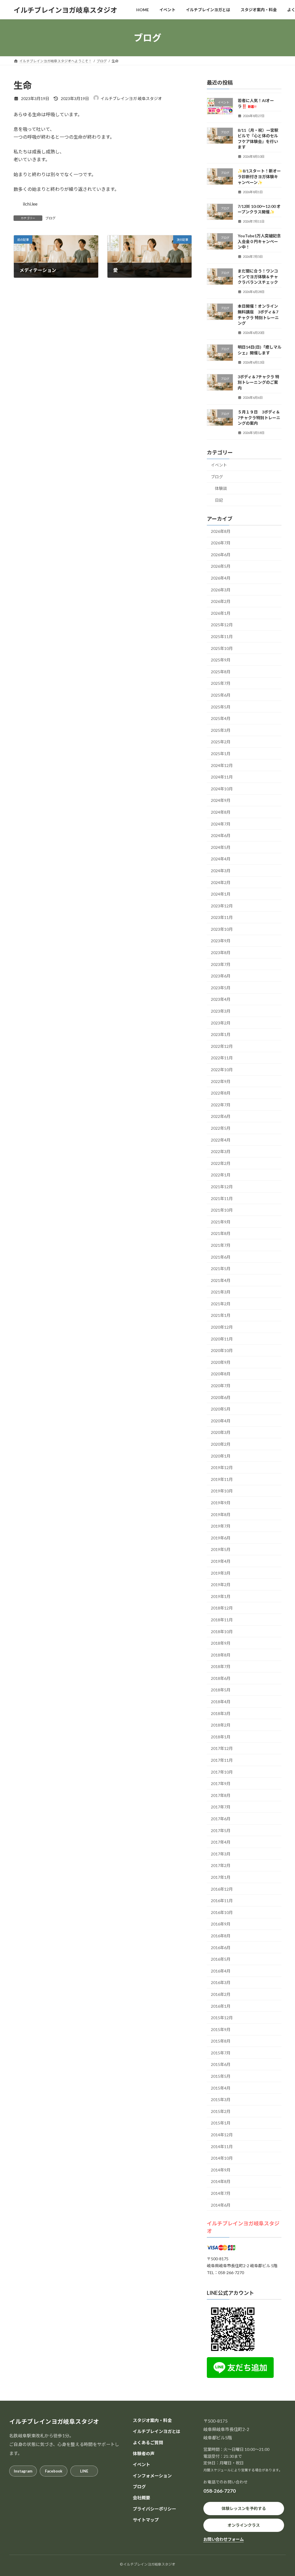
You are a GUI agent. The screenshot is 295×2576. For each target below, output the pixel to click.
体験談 (221, 489)
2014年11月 (222, 2147)
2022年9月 (221, 1081)
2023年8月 (221, 953)
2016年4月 (221, 1971)
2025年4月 (221, 718)
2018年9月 (221, 1643)
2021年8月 (221, 1234)
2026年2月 (221, 601)
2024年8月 (221, 812)
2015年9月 (221, 2029)
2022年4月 (221, 1140)
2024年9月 (221, 801)
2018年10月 (222, 1632)
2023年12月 (222, 906)
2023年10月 (222, 929)
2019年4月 (221, 1561)
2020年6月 (221, 1397)
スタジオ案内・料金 (152, 2420)
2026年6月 (221, 555)
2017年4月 (221, 1842)
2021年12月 (222, 1187)
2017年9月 (221, 1784)
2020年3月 (221, 1433)
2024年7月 (221, 824)
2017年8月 (221, 1795)
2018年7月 (221, 1666)
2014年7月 (221, 2193)
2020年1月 (221, 1456)
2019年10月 (222, 1491)
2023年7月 (221, 964)
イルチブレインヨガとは (157, 2432)
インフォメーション (152, 2476)
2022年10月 (222, 1070)
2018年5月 (221, 1690)
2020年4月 (221, 1421)
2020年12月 (222, 1327)
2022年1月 (221, 1175)
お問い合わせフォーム (224, 2539)
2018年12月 (222, 1608)
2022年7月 (221, 1105)
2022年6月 (221, 1117)
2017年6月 (221, 1819)
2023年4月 (221, 1000)
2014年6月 (221, 2205)
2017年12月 (222, 1749)
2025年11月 (222, 637)
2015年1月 (221, 2123)
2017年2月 (221, 1866)
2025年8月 (221, 672)
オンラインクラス (244, 2525)
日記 (219, 500)
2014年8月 (221, 2182)
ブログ (50, 218)
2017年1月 (221, 1877)
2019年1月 (221, 1596)
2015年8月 (221, 2041)
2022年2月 (221, 1163)
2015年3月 (221, 2100)
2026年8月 (221, 531)
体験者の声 (144, 2453)
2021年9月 (221, 1222)
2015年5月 (221, 2076)
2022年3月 (221, 1151)
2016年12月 (222, 1889)
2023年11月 (222, 917)
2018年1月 (221, 1737)
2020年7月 (221, 1386)
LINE (84, 2471)
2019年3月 (221, 1573)
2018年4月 (221, 1702)
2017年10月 (222, 1772)
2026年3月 (221, 590)
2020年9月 (221, 1362)
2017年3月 (221, 1854)
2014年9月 (221, 2170)
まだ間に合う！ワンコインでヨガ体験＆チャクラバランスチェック (258, 277)
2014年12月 (222, 2135)
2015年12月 (222, 2018)
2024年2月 (221, 882)
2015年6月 (221, 2065)
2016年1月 (221, 2006)
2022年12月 (222, 1046)
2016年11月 (222, 1901)
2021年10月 (222, 1210)
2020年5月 (221, 1409)
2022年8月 (221, 1093)
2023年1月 (221, 1034)
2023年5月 (221, 988)
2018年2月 (221, 1725)
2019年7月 (221, 1526)
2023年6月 (221, 976)
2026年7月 (221, 543)
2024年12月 (222, 765)
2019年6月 (221, 1538)
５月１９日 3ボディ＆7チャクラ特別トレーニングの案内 (259, 418)
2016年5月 (221, 1959)
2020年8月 (221, 1374)
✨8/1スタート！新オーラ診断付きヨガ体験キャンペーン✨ (259, 177)
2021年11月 (222, 1198)
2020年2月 (221, 1444)
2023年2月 (221, 1023)
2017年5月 (221, 1831)
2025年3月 (221, 730)
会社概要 (141, 2498)
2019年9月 (221, 1503)
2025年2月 (221, 742)
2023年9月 (221, 941)
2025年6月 (221, 695)
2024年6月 (221, 835)
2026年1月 (221, 613)
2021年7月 (221, 1245)
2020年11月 (222, 1339)
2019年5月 (221, 1550)
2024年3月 (221, 871)
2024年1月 (221, 894)
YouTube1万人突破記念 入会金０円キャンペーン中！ (259, 241)
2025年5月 (221, 707)
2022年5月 (221, 1128)
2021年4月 (221, 1280)
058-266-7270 (220, 2491)
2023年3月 (221, 1011)
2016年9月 (221, 1924)
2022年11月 (222, 1058)
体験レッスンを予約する (244, 2508)
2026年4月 (221, 578)
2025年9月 (221, 660)
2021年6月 (221, 1257)
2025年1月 (221, 754)
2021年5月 (221, 1269)
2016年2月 (221, 1994)
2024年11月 (222, 777)
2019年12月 (222, 1467)
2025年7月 (221, 684)
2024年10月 (222, 789)
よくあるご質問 (148, 2443)
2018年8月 (221, 1655)
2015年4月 (221, 2088)
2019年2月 (221, 1585)
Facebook (54, 2471)
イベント (219, 465)
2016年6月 (221, 1948)
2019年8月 (221, 1514)
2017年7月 (221, 1807)
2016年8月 (221, 1936)
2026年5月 (221, 566)
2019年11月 (222, 1479)
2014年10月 (222, 2158)
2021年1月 (221, 1316)
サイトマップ (146, 2520)
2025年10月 (222, 648)
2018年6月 (221, 1678)
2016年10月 (222, 1912)
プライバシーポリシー (154, 2509)
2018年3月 (221, 1713)
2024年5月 (221, 847)
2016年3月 (221, 1983)
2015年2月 (221, 2111)
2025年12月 (222, 625)
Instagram (23, 2471)
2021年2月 (221, 1304)
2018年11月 (222, 1620)
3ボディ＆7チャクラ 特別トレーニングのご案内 (258, 382)
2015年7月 (221, 2053)
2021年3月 (221, 1292)
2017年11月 (222, 1760)
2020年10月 (222, 1350)
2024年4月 (221, 859)
